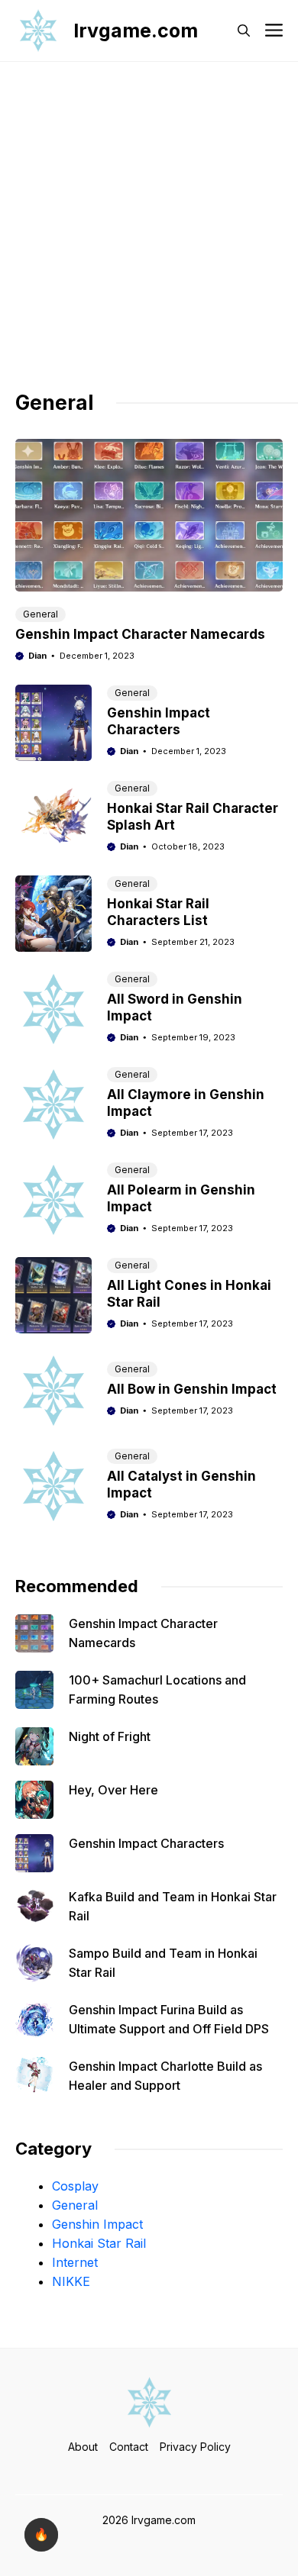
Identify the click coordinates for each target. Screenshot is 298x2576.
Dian (37, 656)
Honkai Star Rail (99, 2243)
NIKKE (71, 2281)
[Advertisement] (149, 234)
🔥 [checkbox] (41, 2534)
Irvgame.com (136, 31)
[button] (244, 31)
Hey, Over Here (113, 1790)
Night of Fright (110, 1736)
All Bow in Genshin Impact (192, 1389)
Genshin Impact (97, 2224)
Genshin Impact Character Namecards (140, 634)
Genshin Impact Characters (146, 1843)
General (40, 614)
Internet (75, 2262)
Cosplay (75, 2186)
